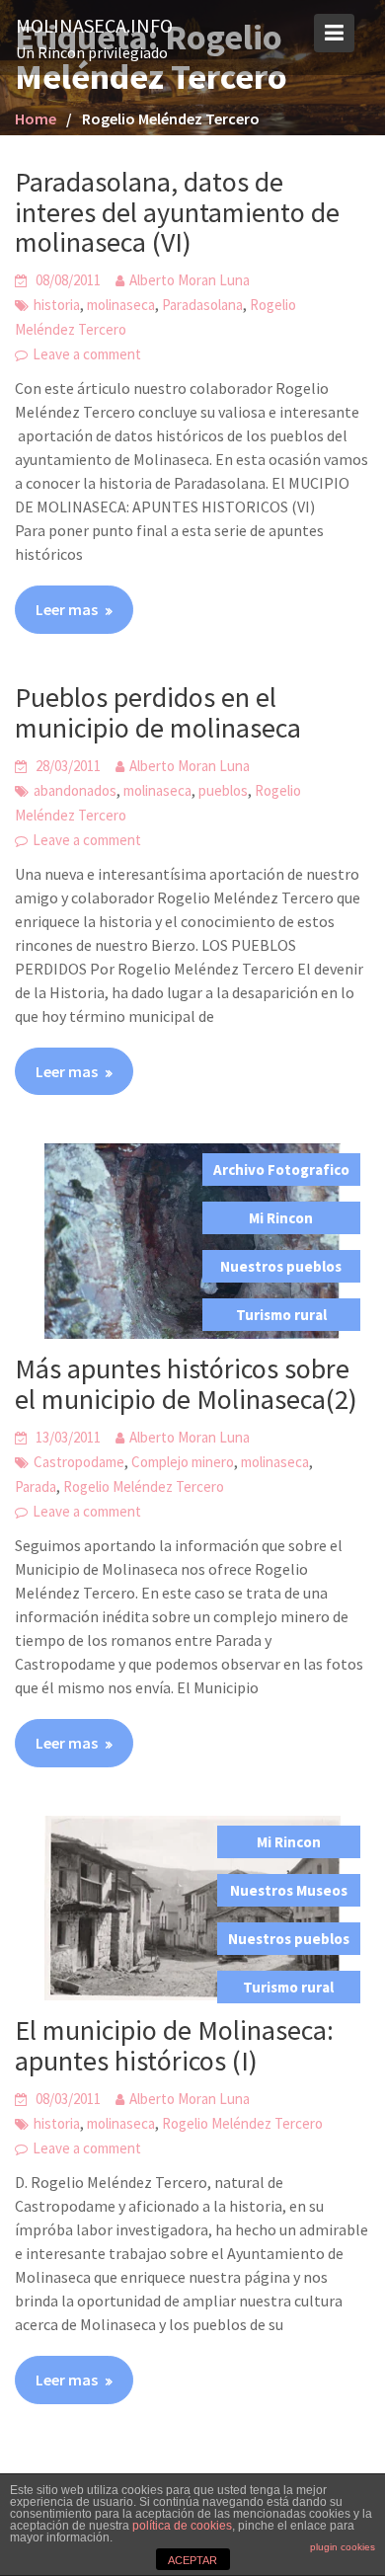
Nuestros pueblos (281, 1266)
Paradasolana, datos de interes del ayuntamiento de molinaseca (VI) (177, 212)
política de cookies (182, 2526)
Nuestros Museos (289, 1890)
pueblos (223, 790)
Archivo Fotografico (281, 1170)
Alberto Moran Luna (190, 280)
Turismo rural (281, 1315)
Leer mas (67, 609)
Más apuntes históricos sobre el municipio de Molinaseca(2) (186, 1384)
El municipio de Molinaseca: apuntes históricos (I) (174, 2045)
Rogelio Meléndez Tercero (144, 1486)
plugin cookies (343, 2547)
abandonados (75, 790)
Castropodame (79, 1462)
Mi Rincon (281, 1218)
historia (57, 305)
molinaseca (121, 305)
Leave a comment (87, 354)
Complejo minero (183, 1462)
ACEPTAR (192, 2560)
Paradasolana (202, 305)
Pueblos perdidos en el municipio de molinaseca (158, 712)
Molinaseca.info (94, 25)
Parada (36, 1486)
